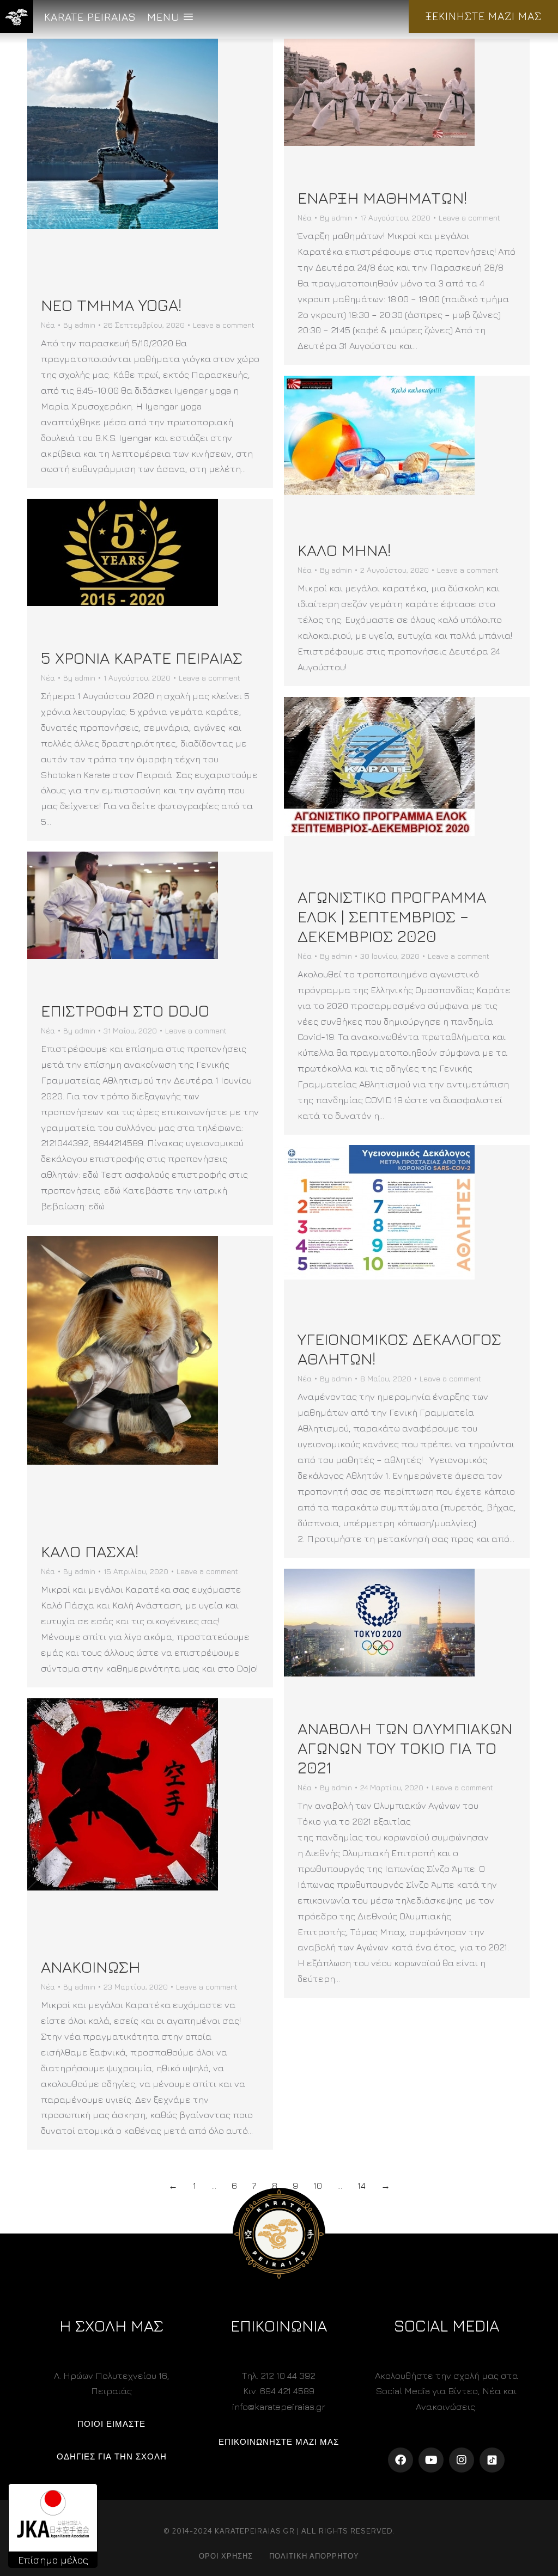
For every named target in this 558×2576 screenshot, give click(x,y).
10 (318, 2186)
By (79, 325)
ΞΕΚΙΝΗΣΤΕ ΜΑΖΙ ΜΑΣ (483, 16)
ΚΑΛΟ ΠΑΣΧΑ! (90, 1551)
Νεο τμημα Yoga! (111, 305)
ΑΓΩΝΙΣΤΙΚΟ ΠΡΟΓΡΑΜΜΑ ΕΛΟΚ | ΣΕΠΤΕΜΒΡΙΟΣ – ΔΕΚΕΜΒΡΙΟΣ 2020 (392, 916)
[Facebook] (401, 2460)
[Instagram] (462, 2460)
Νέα (48, 325)
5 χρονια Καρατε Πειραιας (142, 658)
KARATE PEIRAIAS (90, 17)
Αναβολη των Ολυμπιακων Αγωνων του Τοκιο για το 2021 (405, 1748)
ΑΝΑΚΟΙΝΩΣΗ (90, 1967)
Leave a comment (224, 325)
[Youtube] (431, 2460)
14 (362, 2186)
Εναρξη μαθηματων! (382, 198)
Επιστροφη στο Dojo (125, 1011)
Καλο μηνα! (344, 550)
